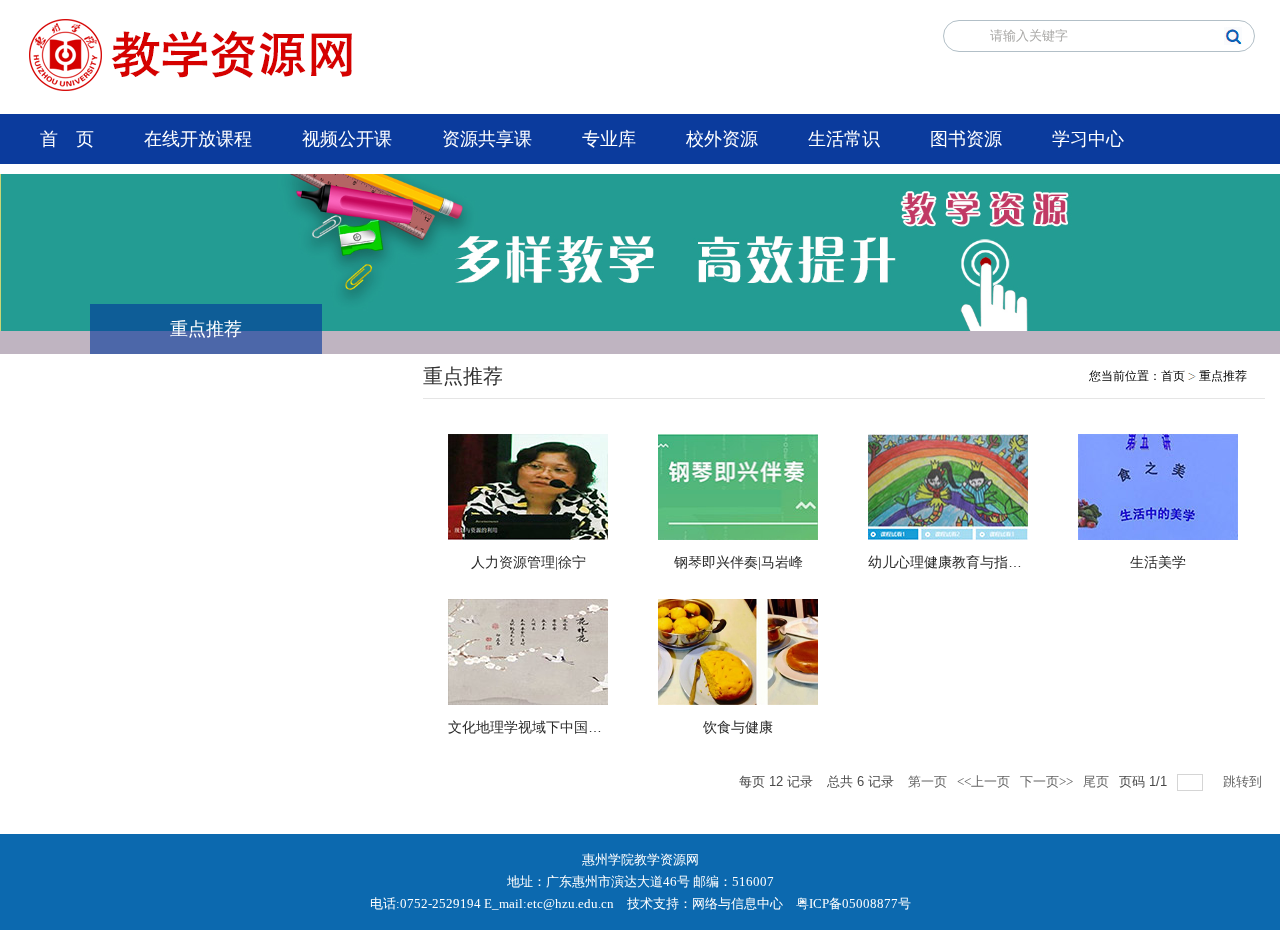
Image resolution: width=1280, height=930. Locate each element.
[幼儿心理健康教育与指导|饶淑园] (948, 485)
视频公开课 (347, 139)
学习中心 (1088, 139)
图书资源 (966, 139)
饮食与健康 (738, 727)
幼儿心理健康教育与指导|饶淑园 (967, 562)
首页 (1173, 376)
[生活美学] (1158, 485)
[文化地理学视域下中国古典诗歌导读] (528, 650)
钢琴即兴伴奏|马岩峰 (738, 562)
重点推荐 (1223, 376)
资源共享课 (487, 139)
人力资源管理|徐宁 (528, 562)
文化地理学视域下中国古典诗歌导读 (560, 727)
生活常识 (844, 139)
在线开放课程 (198, 139)
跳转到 (1244, 781)
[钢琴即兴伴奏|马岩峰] (738, 485)
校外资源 (722, 139)
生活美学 (1158, 562)
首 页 (67, 139)
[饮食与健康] (738, 650)
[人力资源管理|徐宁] (528, 485)
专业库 (609, 139)
